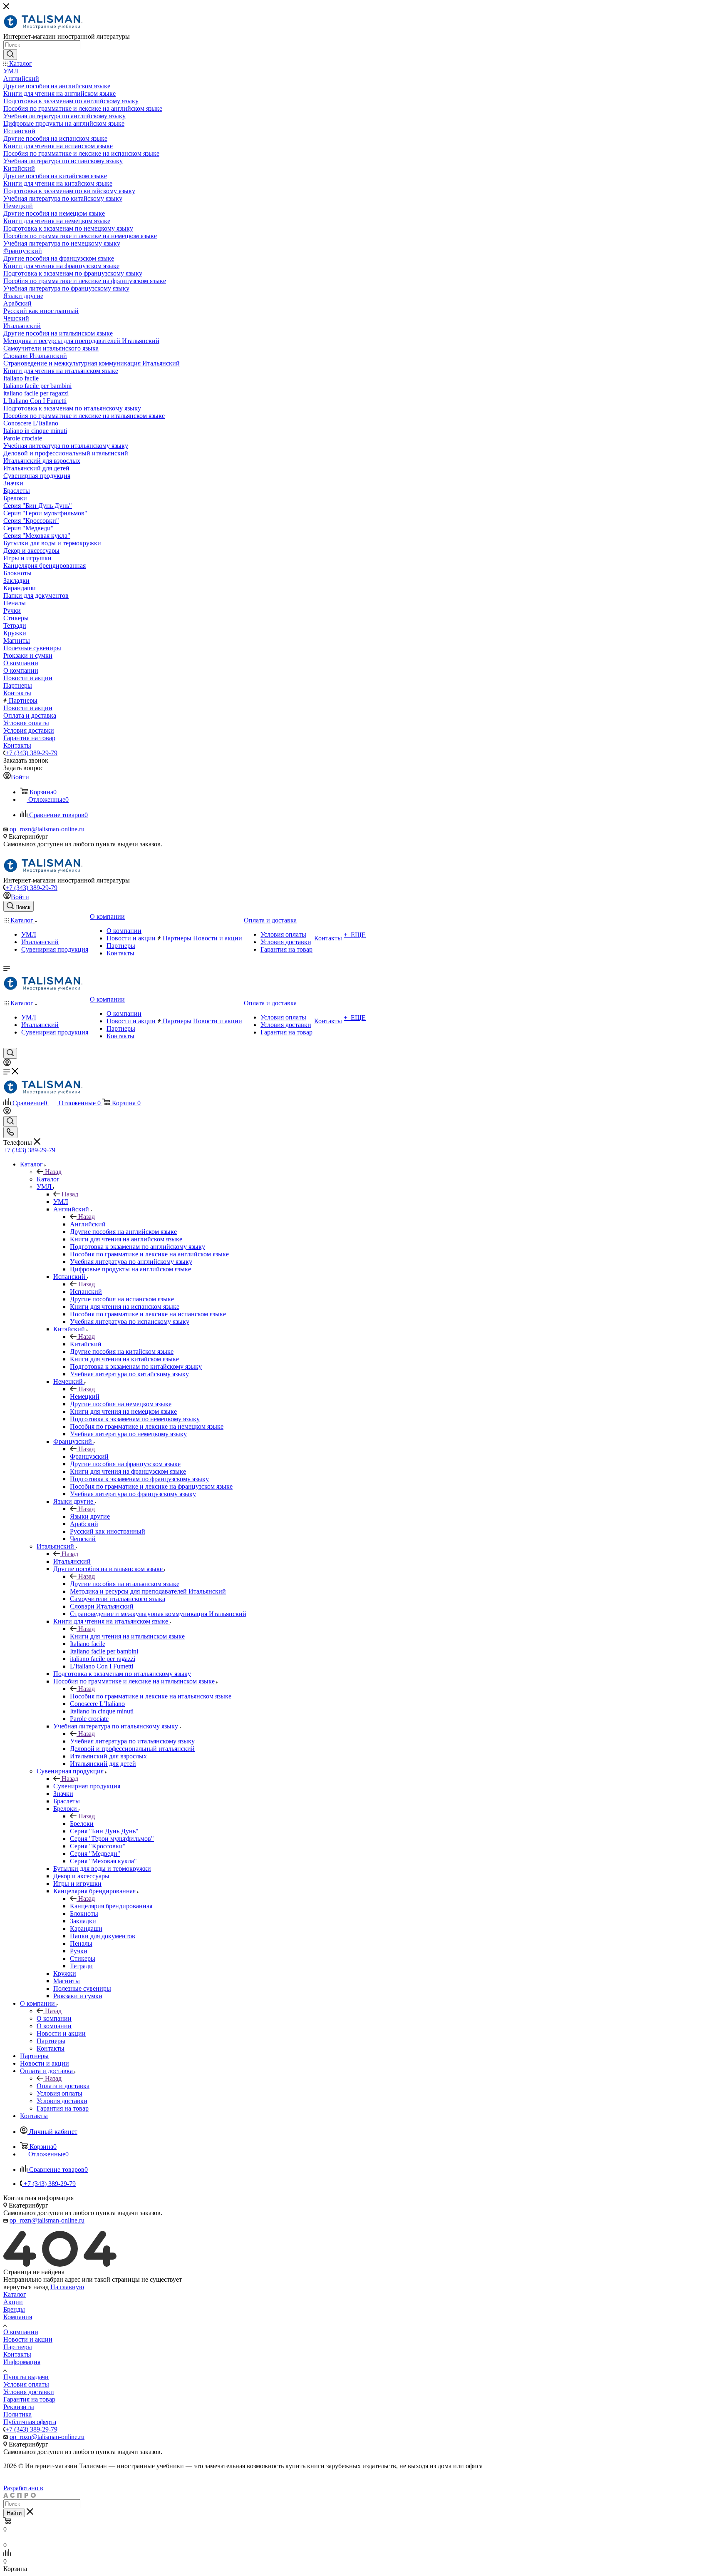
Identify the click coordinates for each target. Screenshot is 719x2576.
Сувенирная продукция (87, 1786)
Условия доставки (29, 2392)
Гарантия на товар (29, 2399)
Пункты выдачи (26, 2377)
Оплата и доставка (63, 2086)
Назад (53, 1172)
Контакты (17, 2354)
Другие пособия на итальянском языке (125, 1584)
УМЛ (61, 1202)
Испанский (86, 1292)
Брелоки (82, 1824)
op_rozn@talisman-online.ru (47, 829)
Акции (13, 2302)
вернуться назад (26, 2287)
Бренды (14, 2309)
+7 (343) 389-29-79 (31, 753)
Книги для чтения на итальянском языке (127, 1636)
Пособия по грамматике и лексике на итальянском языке (151, 1696)
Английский (88, 1224)
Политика (17, 2414)
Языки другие (90, 1516)
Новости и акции (28, 2339)
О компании (54, 2018)
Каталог (48, 1179)
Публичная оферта (30, 2422)
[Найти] (10, 55)
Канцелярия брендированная (111, 1906)
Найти (14, 2513)
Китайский (86, 1344)
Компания (18, 2317)
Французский (89, 1456)
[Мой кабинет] (7, 1064)
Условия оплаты (26, 2384)
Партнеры (18, 2347)
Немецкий (85, 1396)
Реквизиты (19, 2407)
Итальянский (72, 1561)
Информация (22, 2362)
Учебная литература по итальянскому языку (132, 1741)
